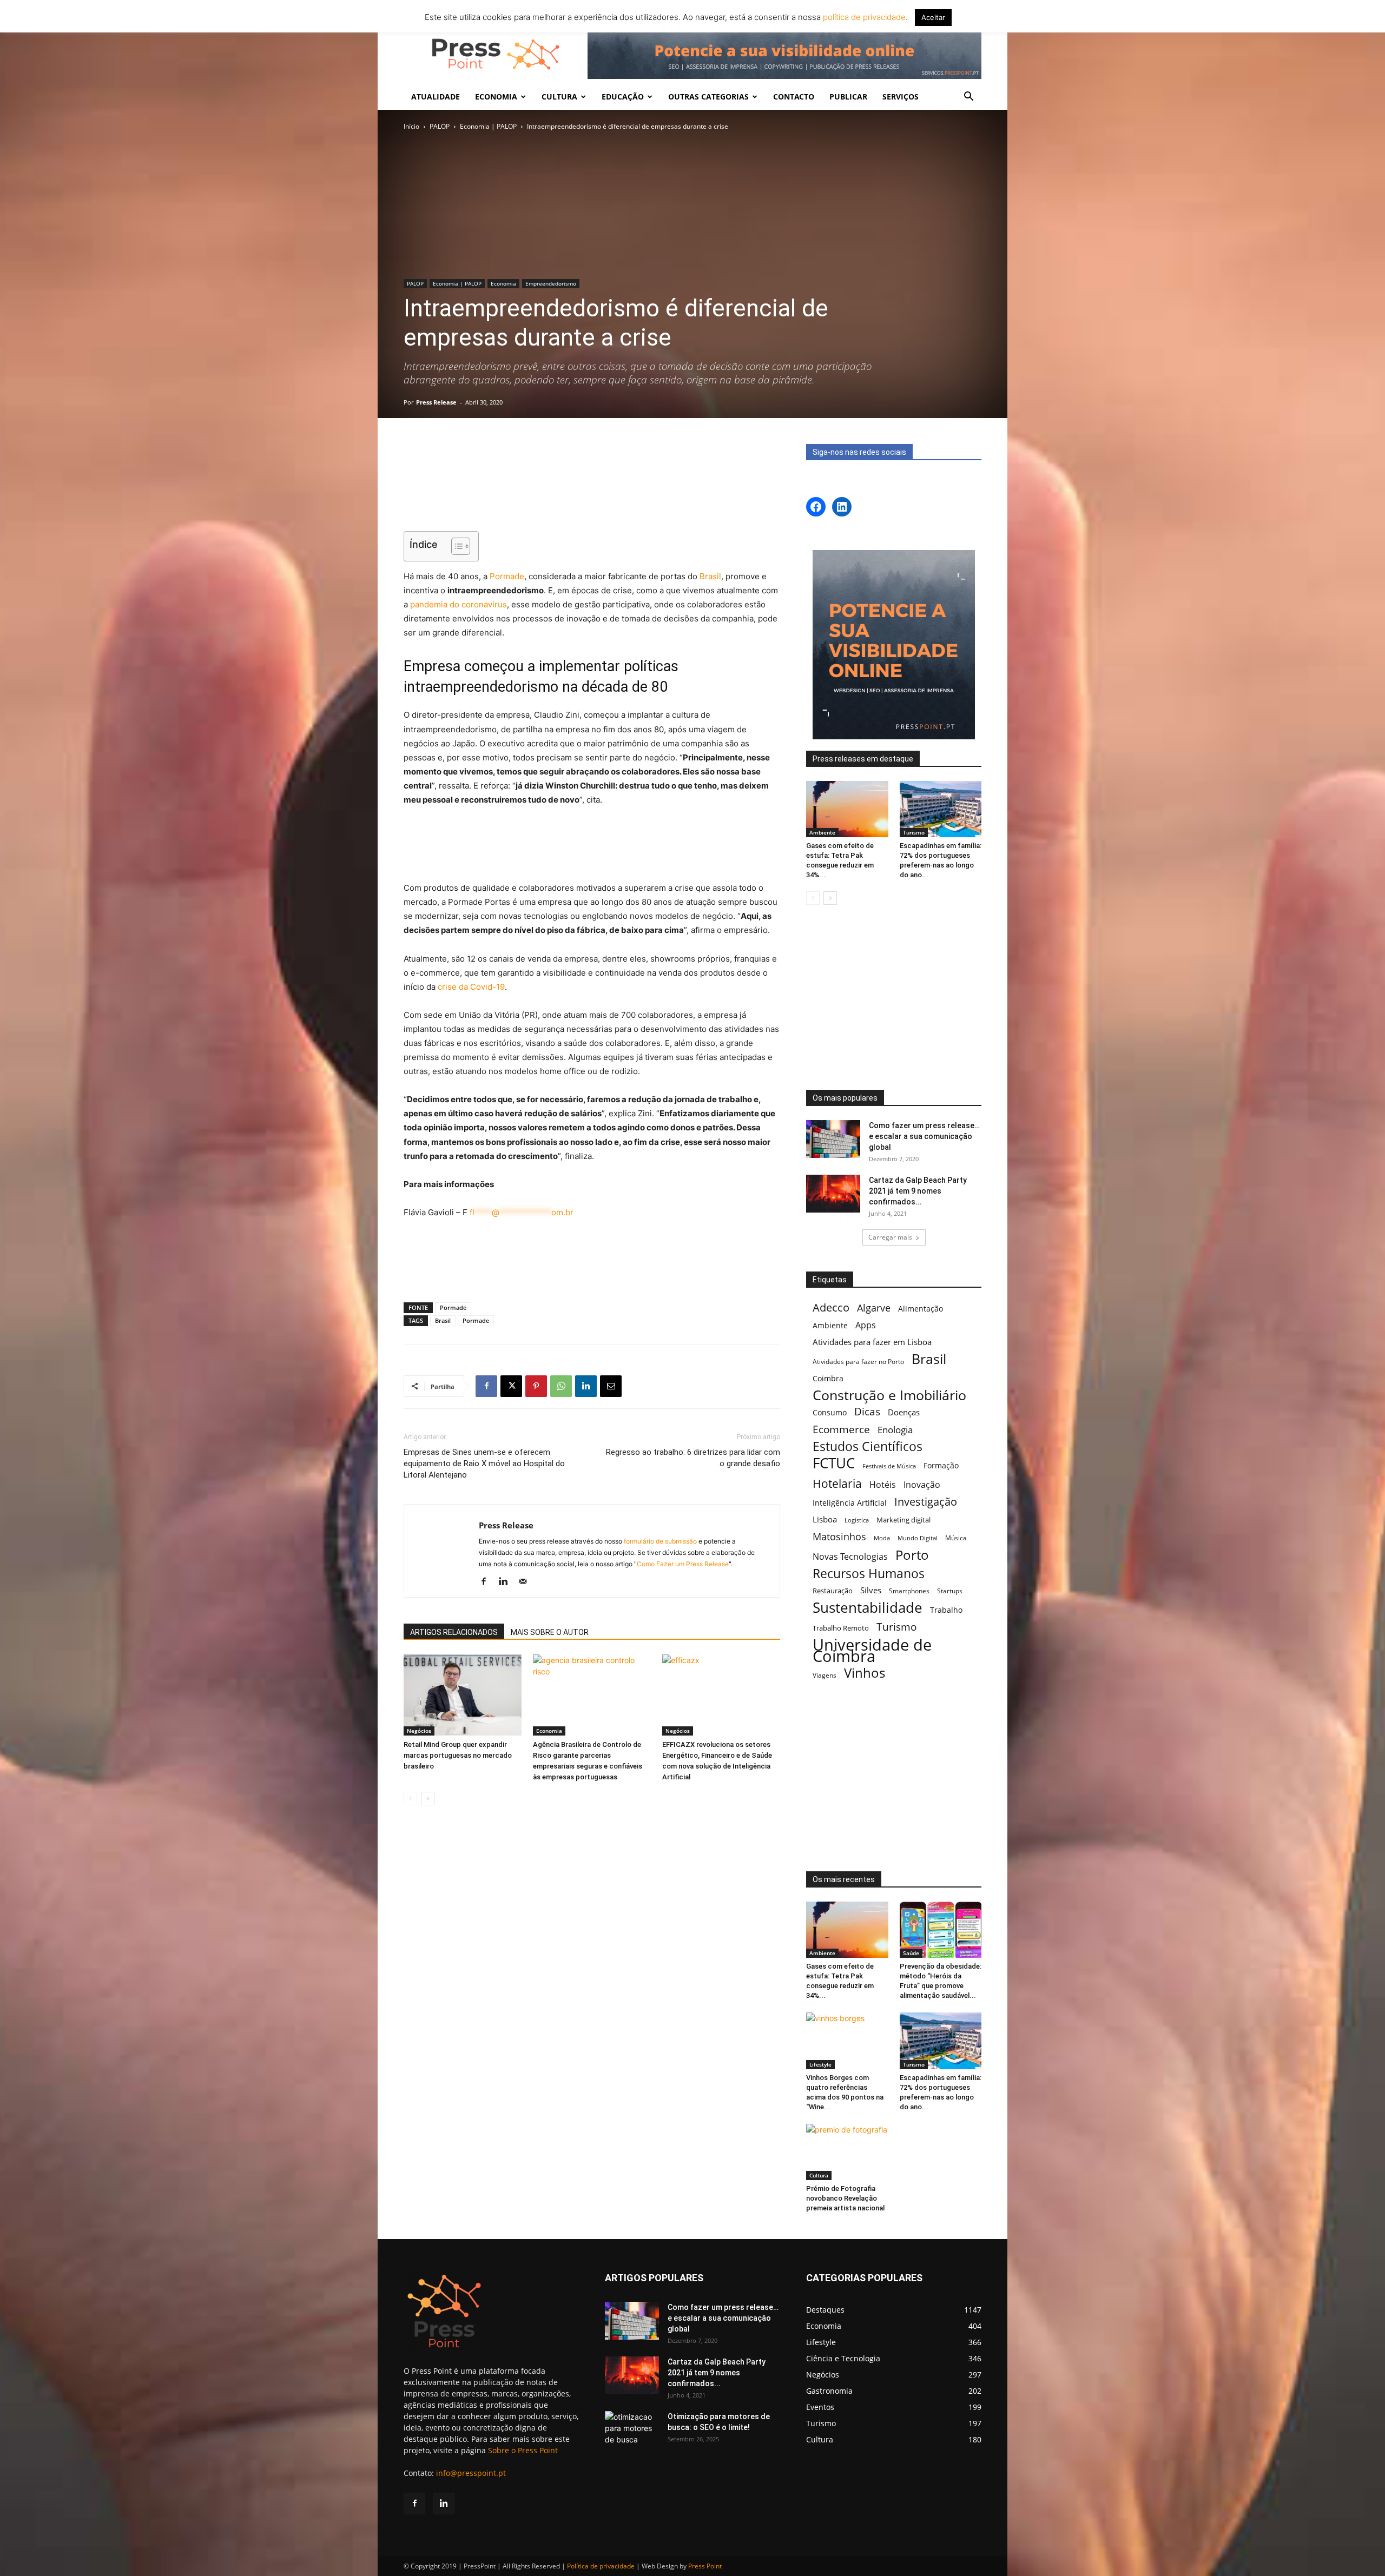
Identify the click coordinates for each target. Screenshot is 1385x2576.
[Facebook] (486, 1386)
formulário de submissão (659, 1541)
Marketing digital (903, 1520)
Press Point (705, 2566)
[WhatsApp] (561, 1386)
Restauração (833, 1591)
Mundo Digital (918, 1538)
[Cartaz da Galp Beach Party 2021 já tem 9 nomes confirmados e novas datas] (833, 1194)
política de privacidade (863, 17)
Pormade (507, 576)
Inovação (922, 1485)
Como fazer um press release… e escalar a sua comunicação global (924, 1136)
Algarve (874, 1308)
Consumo (830, 1412)
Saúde (911, 1953)
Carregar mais (890, 1237)
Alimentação (921, 1309)
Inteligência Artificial (850, 1503)
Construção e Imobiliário (889, 1395)
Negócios (419, 1731)
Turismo (914, 832)
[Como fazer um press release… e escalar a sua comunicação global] (833, 1139)
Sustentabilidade (868, 1608)
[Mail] (527, 1582)
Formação (941, 1465)
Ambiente (822, 832)
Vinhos (865, 1673)
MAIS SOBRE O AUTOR (550, 1632)
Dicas (867, 1412)
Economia (503, 283)
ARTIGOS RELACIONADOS (454, 1632)
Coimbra (828, 1378)
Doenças (904, 1412)
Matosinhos (839, 1537)
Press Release (436, 402)
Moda (882, 1538)
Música (956, 1538)
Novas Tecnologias (850, 1557)
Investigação (926, 1502)
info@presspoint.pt (471, 2473)
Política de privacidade (601, 2566)
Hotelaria (837, 1483)
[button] (968, 98)
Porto (912, 1555)
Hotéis (883, 1485)
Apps (866, 1325)
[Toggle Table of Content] (455, 546)
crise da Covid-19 (471, 987)
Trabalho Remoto (841, 1628)
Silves (871, 1590)
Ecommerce (841, 1429)
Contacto (794, 97)
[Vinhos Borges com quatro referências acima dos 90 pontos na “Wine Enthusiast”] (847, 2041)
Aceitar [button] (933, 17)
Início (411, 126)
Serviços (901, 97)
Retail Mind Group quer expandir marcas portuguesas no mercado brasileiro (458, 1755)
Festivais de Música (889, 1466)
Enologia (895, 1430)
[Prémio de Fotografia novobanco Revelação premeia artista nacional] (847, 2152)
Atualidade (436, 97)
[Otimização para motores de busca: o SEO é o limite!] (632, 2430)
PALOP (440, 126)
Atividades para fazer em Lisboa (872, 1342)
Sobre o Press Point (523, 2450)
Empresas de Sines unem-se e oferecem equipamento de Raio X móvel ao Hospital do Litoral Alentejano (484, 1464)
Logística (857, 1520)
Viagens (825, 1675)
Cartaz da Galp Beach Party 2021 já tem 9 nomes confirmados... (918, 1191)
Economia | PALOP (488, 126)
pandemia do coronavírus (459, 604)
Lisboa (825, 1519)
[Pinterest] (536, 1386)
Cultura (819, 2175)
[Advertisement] (592, 495)
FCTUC (834, 1463)
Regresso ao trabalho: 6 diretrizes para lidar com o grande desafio (693, 1458)
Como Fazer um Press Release (683, 1564)
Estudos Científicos (868, 1446)
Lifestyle (820, 2064)
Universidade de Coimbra (872, 1651)
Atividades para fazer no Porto (858, 1361)
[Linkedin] (586, 1386)
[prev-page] (410, 1799)
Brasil (710, 576)
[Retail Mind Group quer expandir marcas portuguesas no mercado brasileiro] (463, 1695)
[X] (511, 1386)
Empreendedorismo (551, 283)
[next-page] (428, 1799)
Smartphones (909, 1591)
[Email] (611, 1386)
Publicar (848, 97)
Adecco (831, 1307)
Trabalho (946, 1610)
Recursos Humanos (869, 1574)
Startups (950, 1591)
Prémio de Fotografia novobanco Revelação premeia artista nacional (846, 2198)
